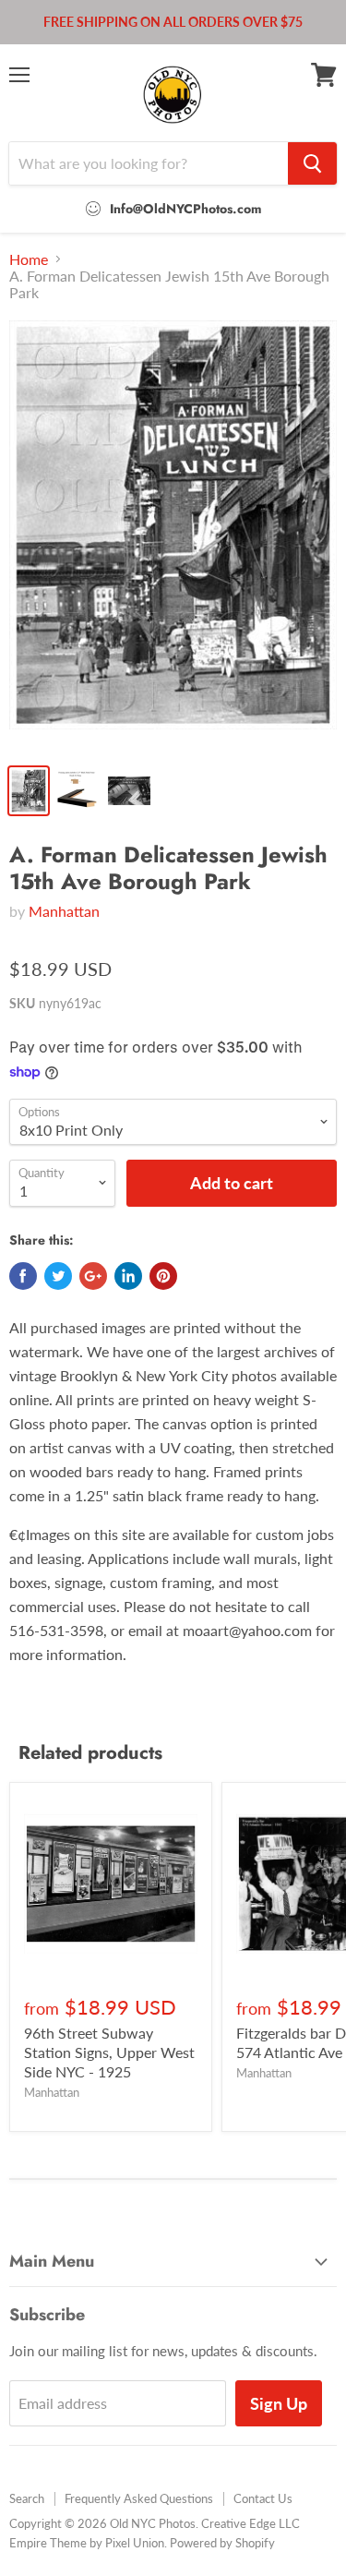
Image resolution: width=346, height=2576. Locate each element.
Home (29, 259)
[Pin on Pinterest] (163, 1276)
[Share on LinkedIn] (128, 1276)
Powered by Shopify (222, 2543)
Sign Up (279, 2403)
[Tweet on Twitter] (58, 1276)
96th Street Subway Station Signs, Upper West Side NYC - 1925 (109, 2052)
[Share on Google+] (93, 1276)
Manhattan (64, 911)
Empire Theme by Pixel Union (87, 2543)
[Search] (312, 163)
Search (27, 2498)
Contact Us (263, 2498)
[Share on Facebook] (23, 1276)
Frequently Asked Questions (139, 2498)
